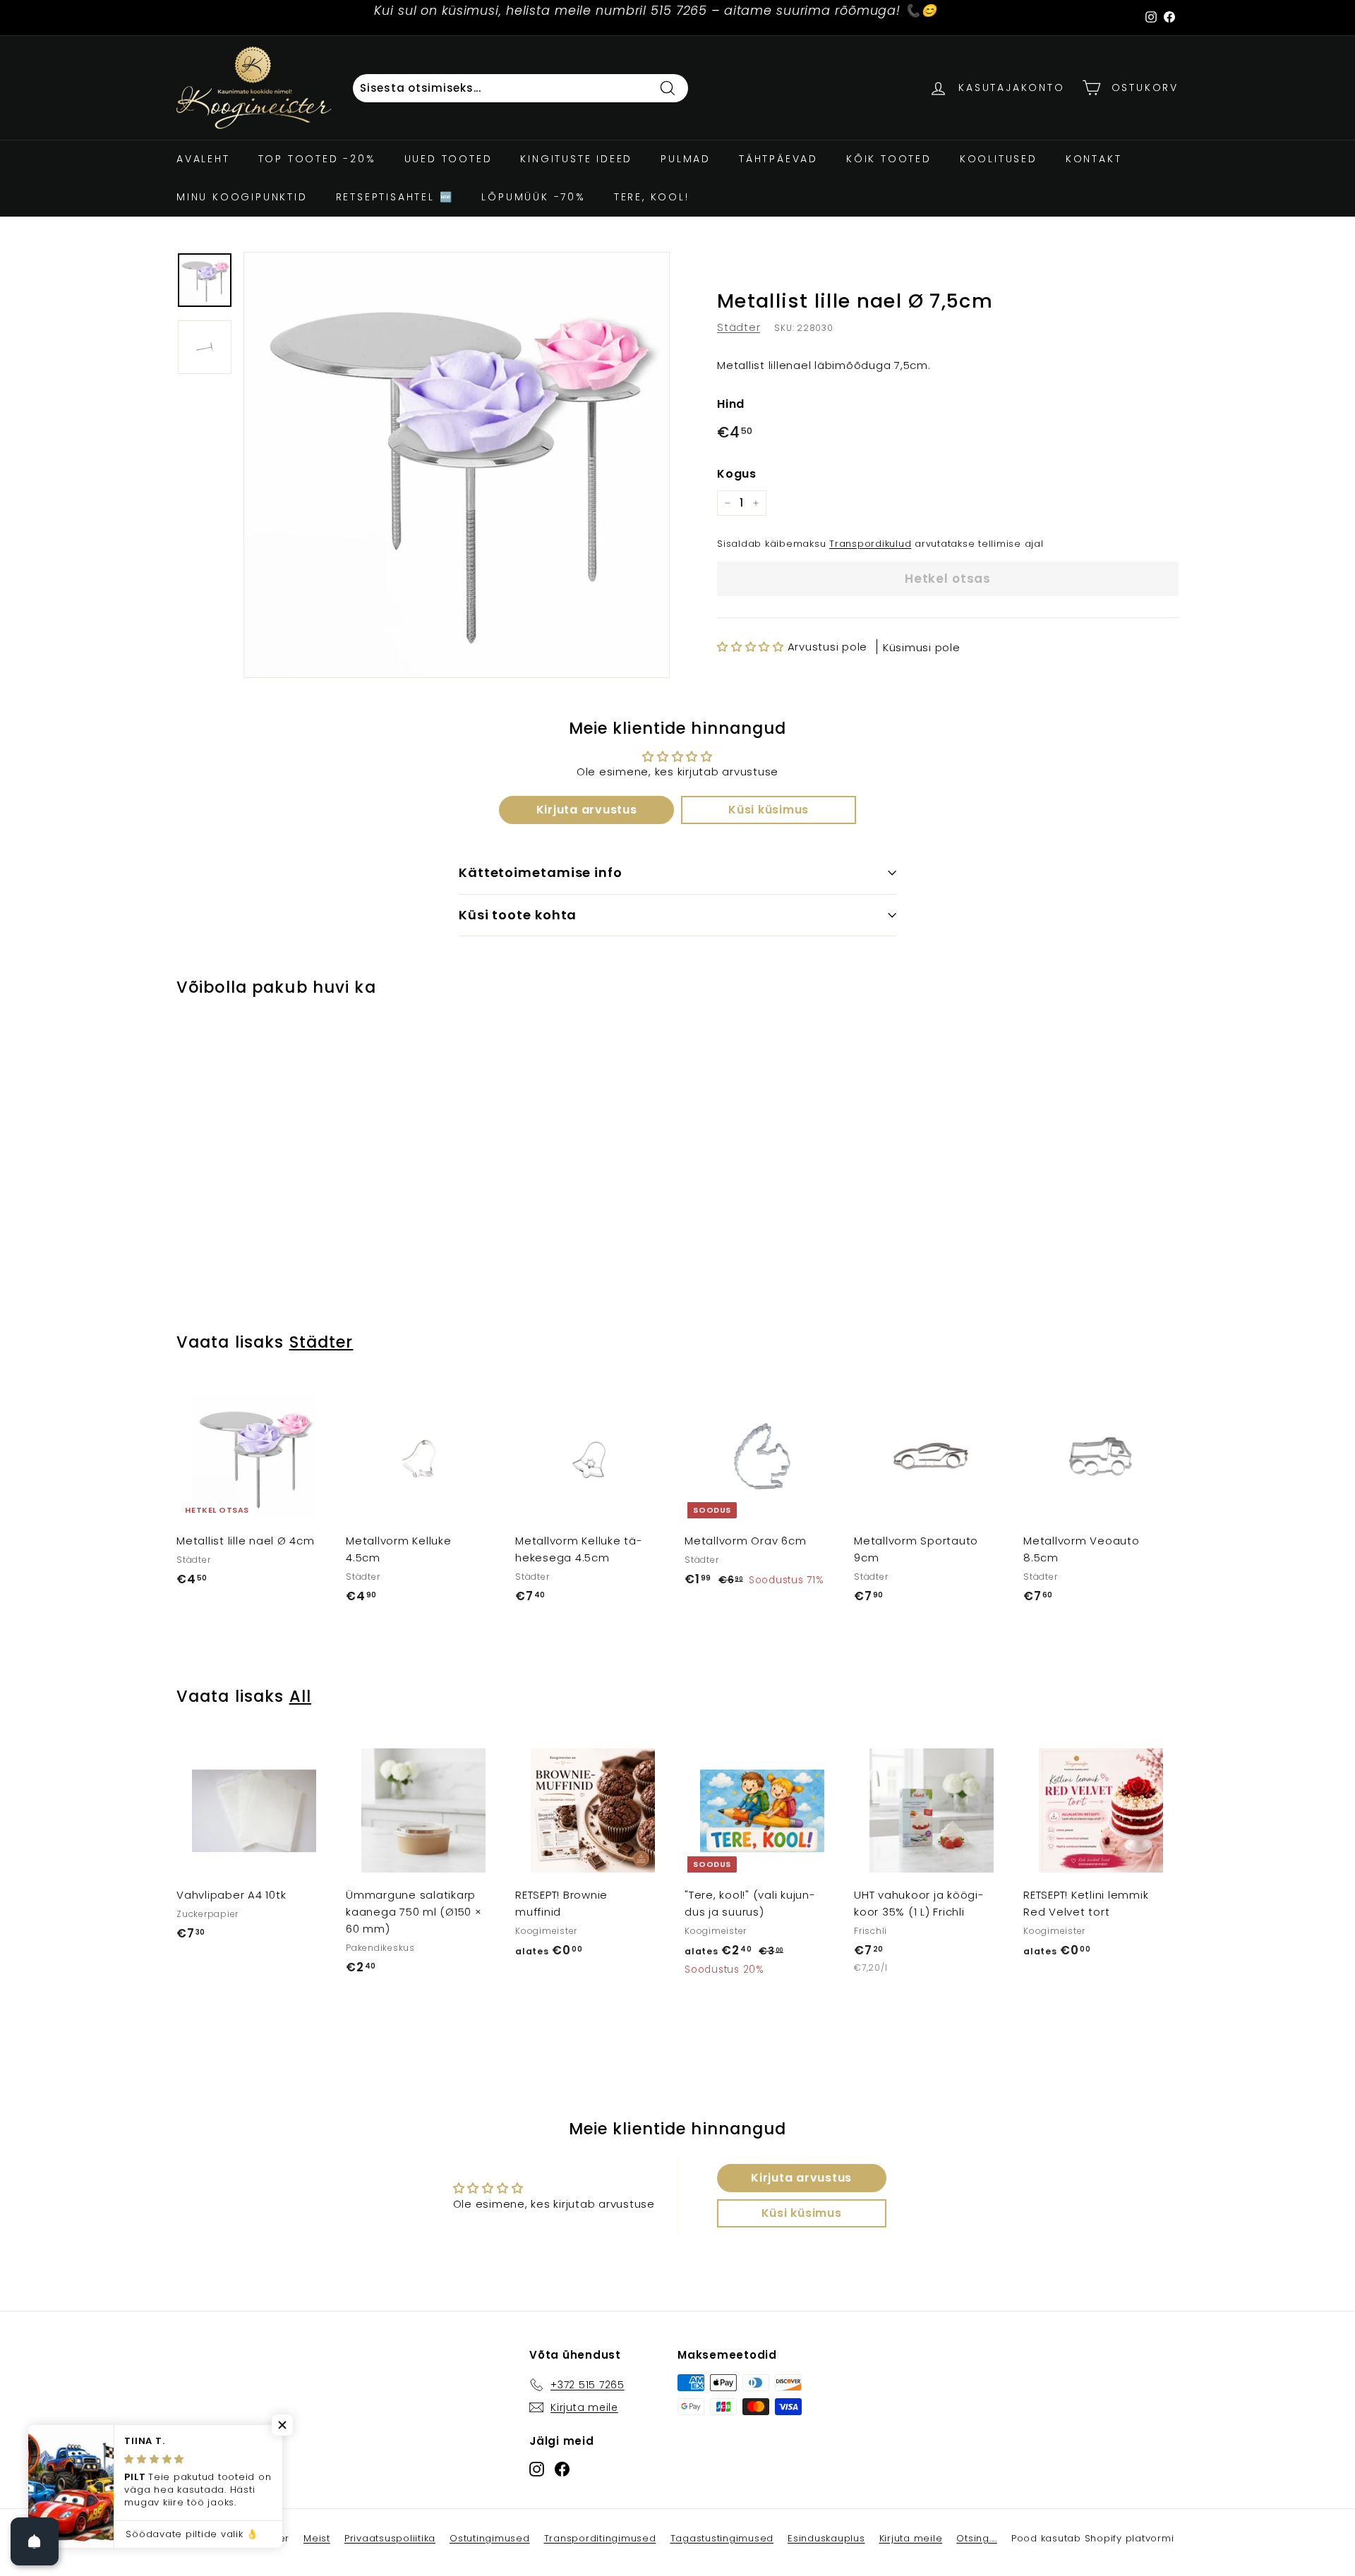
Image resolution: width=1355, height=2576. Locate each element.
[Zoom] (457, 465)
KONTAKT (1094, 159)
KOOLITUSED (999, 159)
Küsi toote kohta (518, 915)
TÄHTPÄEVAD (778, 159)
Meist (317, 2538)
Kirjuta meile (911, 2538)
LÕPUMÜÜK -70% (533, 197)
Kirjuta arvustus (587, 810)
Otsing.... (977, 2538)
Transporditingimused (600, 2538)
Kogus (737, 474)
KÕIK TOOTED (889, 159)
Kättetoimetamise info (541, 872)
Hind (731, 404)
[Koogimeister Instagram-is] (537, 2468)
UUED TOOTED (448, 159)
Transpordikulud (870, 544)
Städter (739, 327)
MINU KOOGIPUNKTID (242, 197)
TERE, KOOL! (652, 197)
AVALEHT (203, 159)
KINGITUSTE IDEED (576, 159)
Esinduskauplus (826, 2538)
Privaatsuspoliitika (390, 2538)
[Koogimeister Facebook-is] (562, 2468)
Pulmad (686, 159)
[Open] (35, 2541)
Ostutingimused (490, 2538)
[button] (751, 646)
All (300, 1696)
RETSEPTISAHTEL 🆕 (395, 197)
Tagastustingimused (722, 2538)
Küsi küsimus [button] (769, 810)
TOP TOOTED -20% (317, 159)
